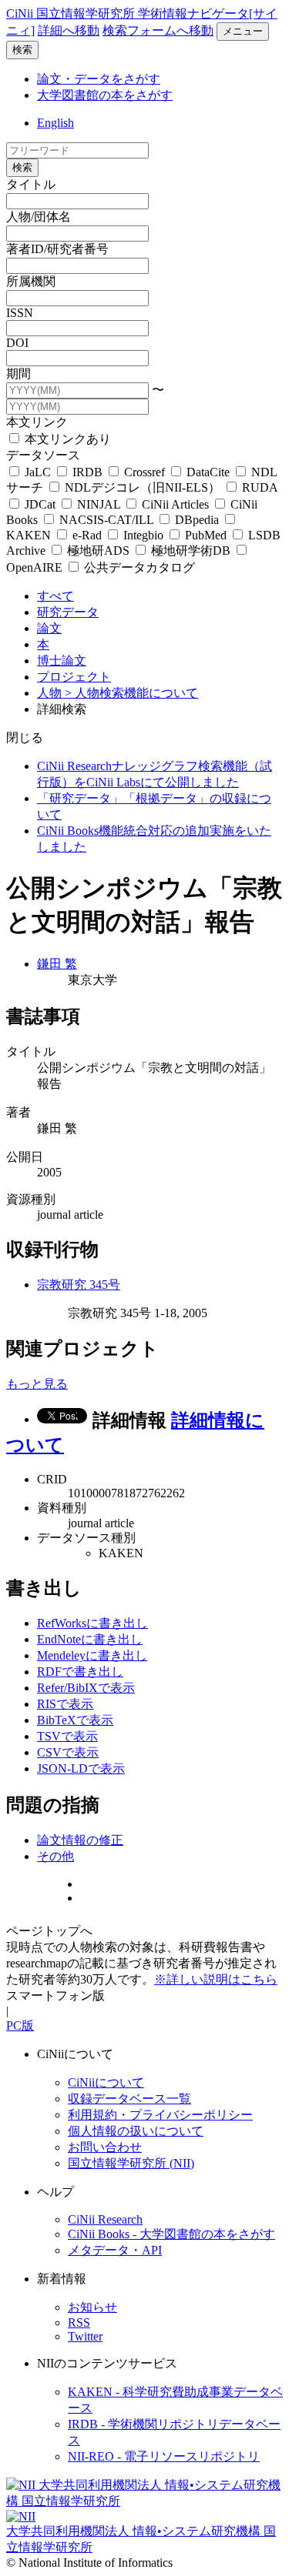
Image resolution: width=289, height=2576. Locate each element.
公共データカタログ (138, 567)
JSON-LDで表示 (81, 1768)
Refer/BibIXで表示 (86, 1688)
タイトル (31, 184)
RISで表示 (65, 1704)
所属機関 (31, 281)
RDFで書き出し (80, 1672)
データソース (43, 455)
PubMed (206, 535)
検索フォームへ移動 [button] (158, 30)
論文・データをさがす (99, 79)
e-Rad (87, 535)
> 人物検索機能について (131, 693)
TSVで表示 (67, 1736)
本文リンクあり (66, 439)
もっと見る (37, 1384)
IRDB (87, 472)
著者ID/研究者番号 (57, 249)
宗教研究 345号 (79, 1285)
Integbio (143, 535)
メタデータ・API (115, 2250)
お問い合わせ (105, 2147)
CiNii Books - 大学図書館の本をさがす (171, 2234)
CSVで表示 (68, 1752)
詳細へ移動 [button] (69, 30)
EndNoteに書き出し (90, 1639)
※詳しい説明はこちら (216, 1979)
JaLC (38, 472)
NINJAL (99, 504)
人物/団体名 (39, 217)
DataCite (208, 472)
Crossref (144, 472)
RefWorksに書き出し (92, 1623)
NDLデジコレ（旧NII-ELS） (143, 487)
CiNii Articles (175, 504)
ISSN (20, 313)
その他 (55, 1856)
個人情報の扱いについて (136, 2131)
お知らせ (92, 2307)
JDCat (40, 504)
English (55, 123)
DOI (17, 343)
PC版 (20, 2025)
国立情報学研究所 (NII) (131, 2163)
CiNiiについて (106, 2082)
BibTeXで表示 (75, 1720)
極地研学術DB (191, 551)
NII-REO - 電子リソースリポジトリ (164, 2456)
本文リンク (37, 422)
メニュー (243, 31)
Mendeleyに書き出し (92, 1655)
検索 (22, 50)
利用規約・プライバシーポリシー (160, 2115)
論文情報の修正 (80, 1840)
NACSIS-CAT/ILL (106, 520)
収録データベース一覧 (129, 2099)
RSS (79, 2322)
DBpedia (197, 520)
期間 (18, 374)
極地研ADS (98, 551)
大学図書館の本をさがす (105, 95)
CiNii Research (105, 2219)
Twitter (85, 2336)
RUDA (258, 487)
